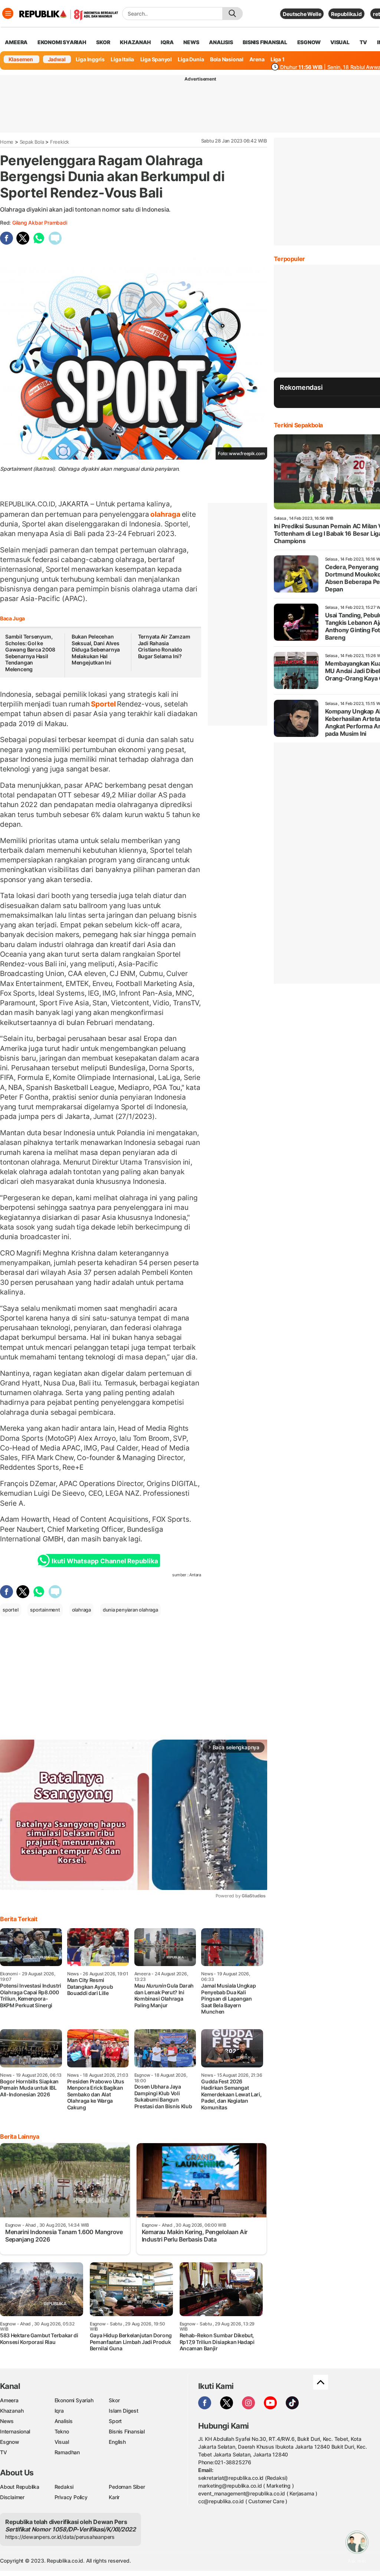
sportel (11, 1610)
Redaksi (64, 2487)
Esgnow (10, 2442)
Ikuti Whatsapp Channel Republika (105, 1561)
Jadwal (57, 59)
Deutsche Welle (302, 14)
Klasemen (21, 59)
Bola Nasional (227, 59)
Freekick (60, 142)
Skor (114, 2400)
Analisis (64, 2421)
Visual (62, 2442)
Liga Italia (122, 59)
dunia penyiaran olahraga (130, 1610)
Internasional (15, 2431)
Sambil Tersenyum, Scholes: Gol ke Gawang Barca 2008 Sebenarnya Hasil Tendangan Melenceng (30, 653)
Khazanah (12, 2411)
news (191, 42)
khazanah (135, 42)
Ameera (9, 2400)
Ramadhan (67, 2452)
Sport (115, 2421)
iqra (167, 42)
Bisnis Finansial (265, 42)
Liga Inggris (90, 59)
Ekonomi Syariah (62, 42)
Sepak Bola (32, 142)
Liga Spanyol (156, 59)
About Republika (20, 2487)
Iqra (59, 2411)
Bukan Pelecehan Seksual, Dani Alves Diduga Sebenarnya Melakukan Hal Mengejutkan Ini (96, 649)
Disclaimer (12, 2497)
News (7, 2421)
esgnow (309, 42)
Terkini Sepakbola (298, 425)
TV (363, 42)
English (117, 2442)
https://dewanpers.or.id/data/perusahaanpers (60, 2537)
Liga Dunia (191, 59)
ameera (16, 42)
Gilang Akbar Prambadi (40, 223)
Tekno (62, 2431)
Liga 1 (278, 59)
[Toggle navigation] (8, 13)
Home (7, 142)
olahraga (166, 514)
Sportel (103, 704)
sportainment (45, 1610)
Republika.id (346, 14)
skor (103, 42)
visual (340, 42)
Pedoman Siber (127, 2487)
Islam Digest (123, 2411)
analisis (221, 42)
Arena (257, 59)
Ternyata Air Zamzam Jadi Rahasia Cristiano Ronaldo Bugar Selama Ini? (164, 646)
